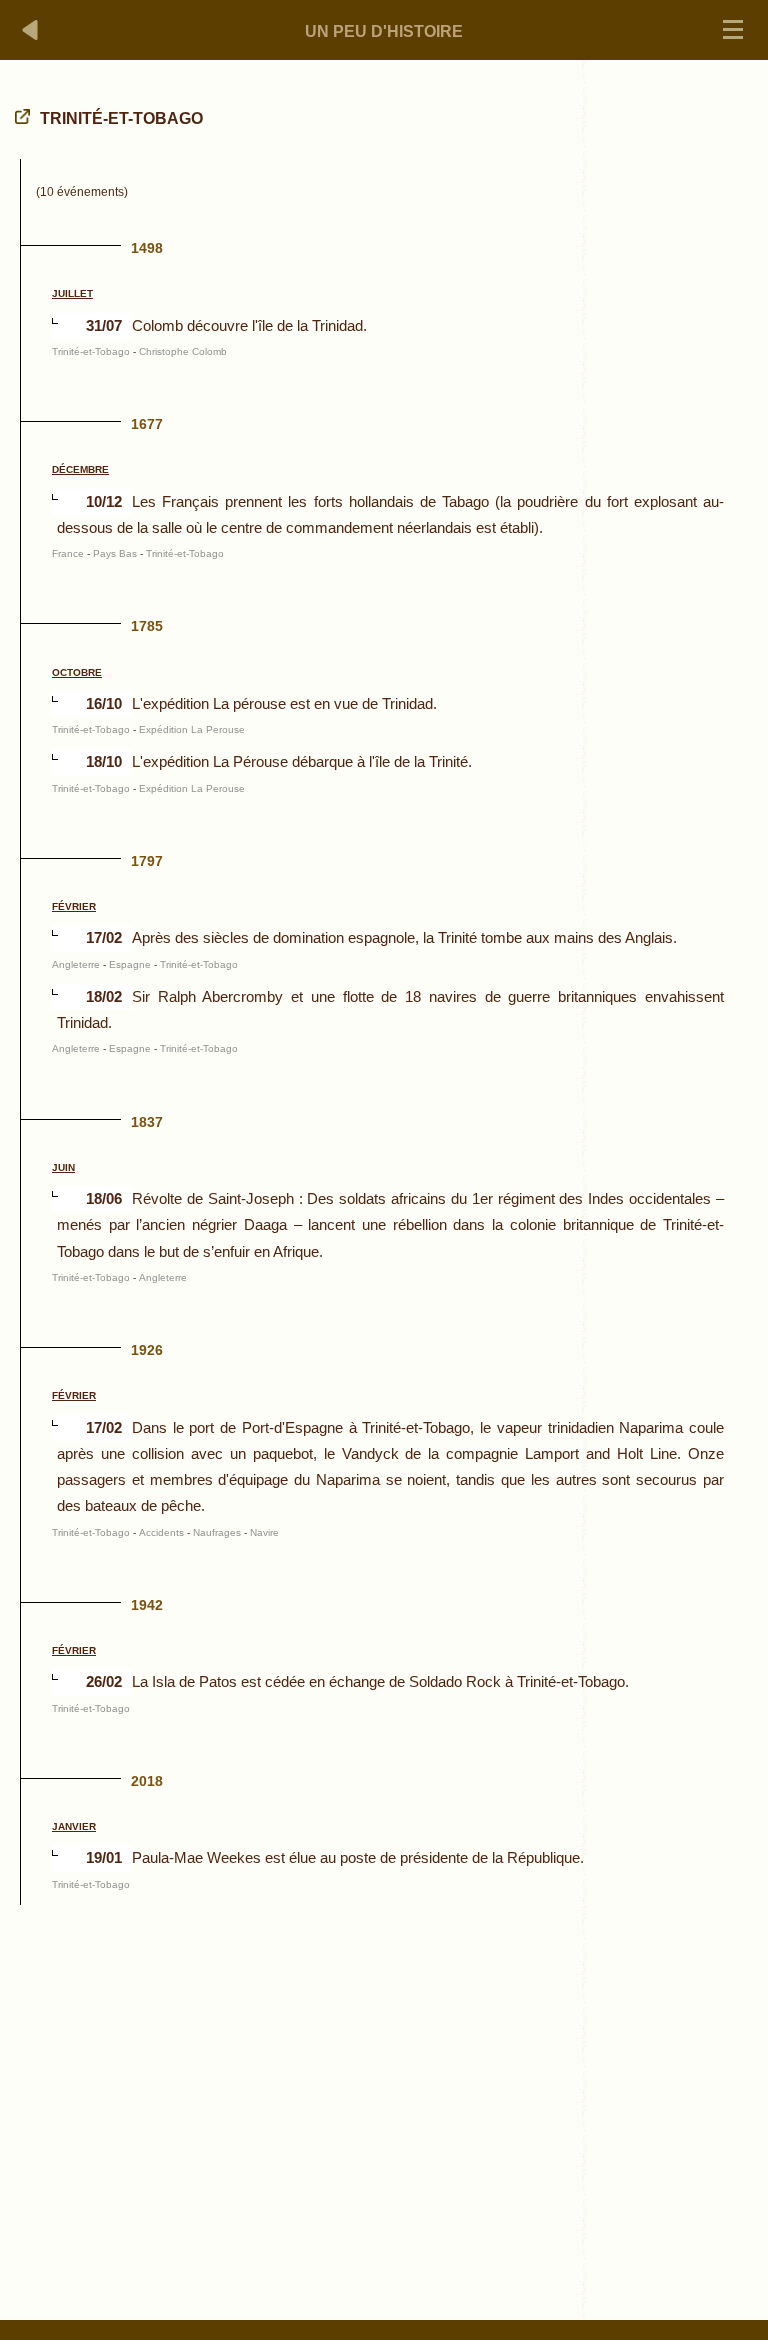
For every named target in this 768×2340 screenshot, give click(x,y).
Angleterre (76, 964)
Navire (264, 1532)
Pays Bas (115, 553)
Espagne (130, 964)
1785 (147, 626)
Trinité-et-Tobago (91, 351)
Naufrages (217, 1532)
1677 (147, 424)
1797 (147, 861)
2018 (147, 1781)
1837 (147, 1122)
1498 (147, 248)
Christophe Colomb (183, 351)
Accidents (161, 1532)
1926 (147, 1350)
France (68, 553)
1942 (147, 1605)
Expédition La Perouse (192, 729)
